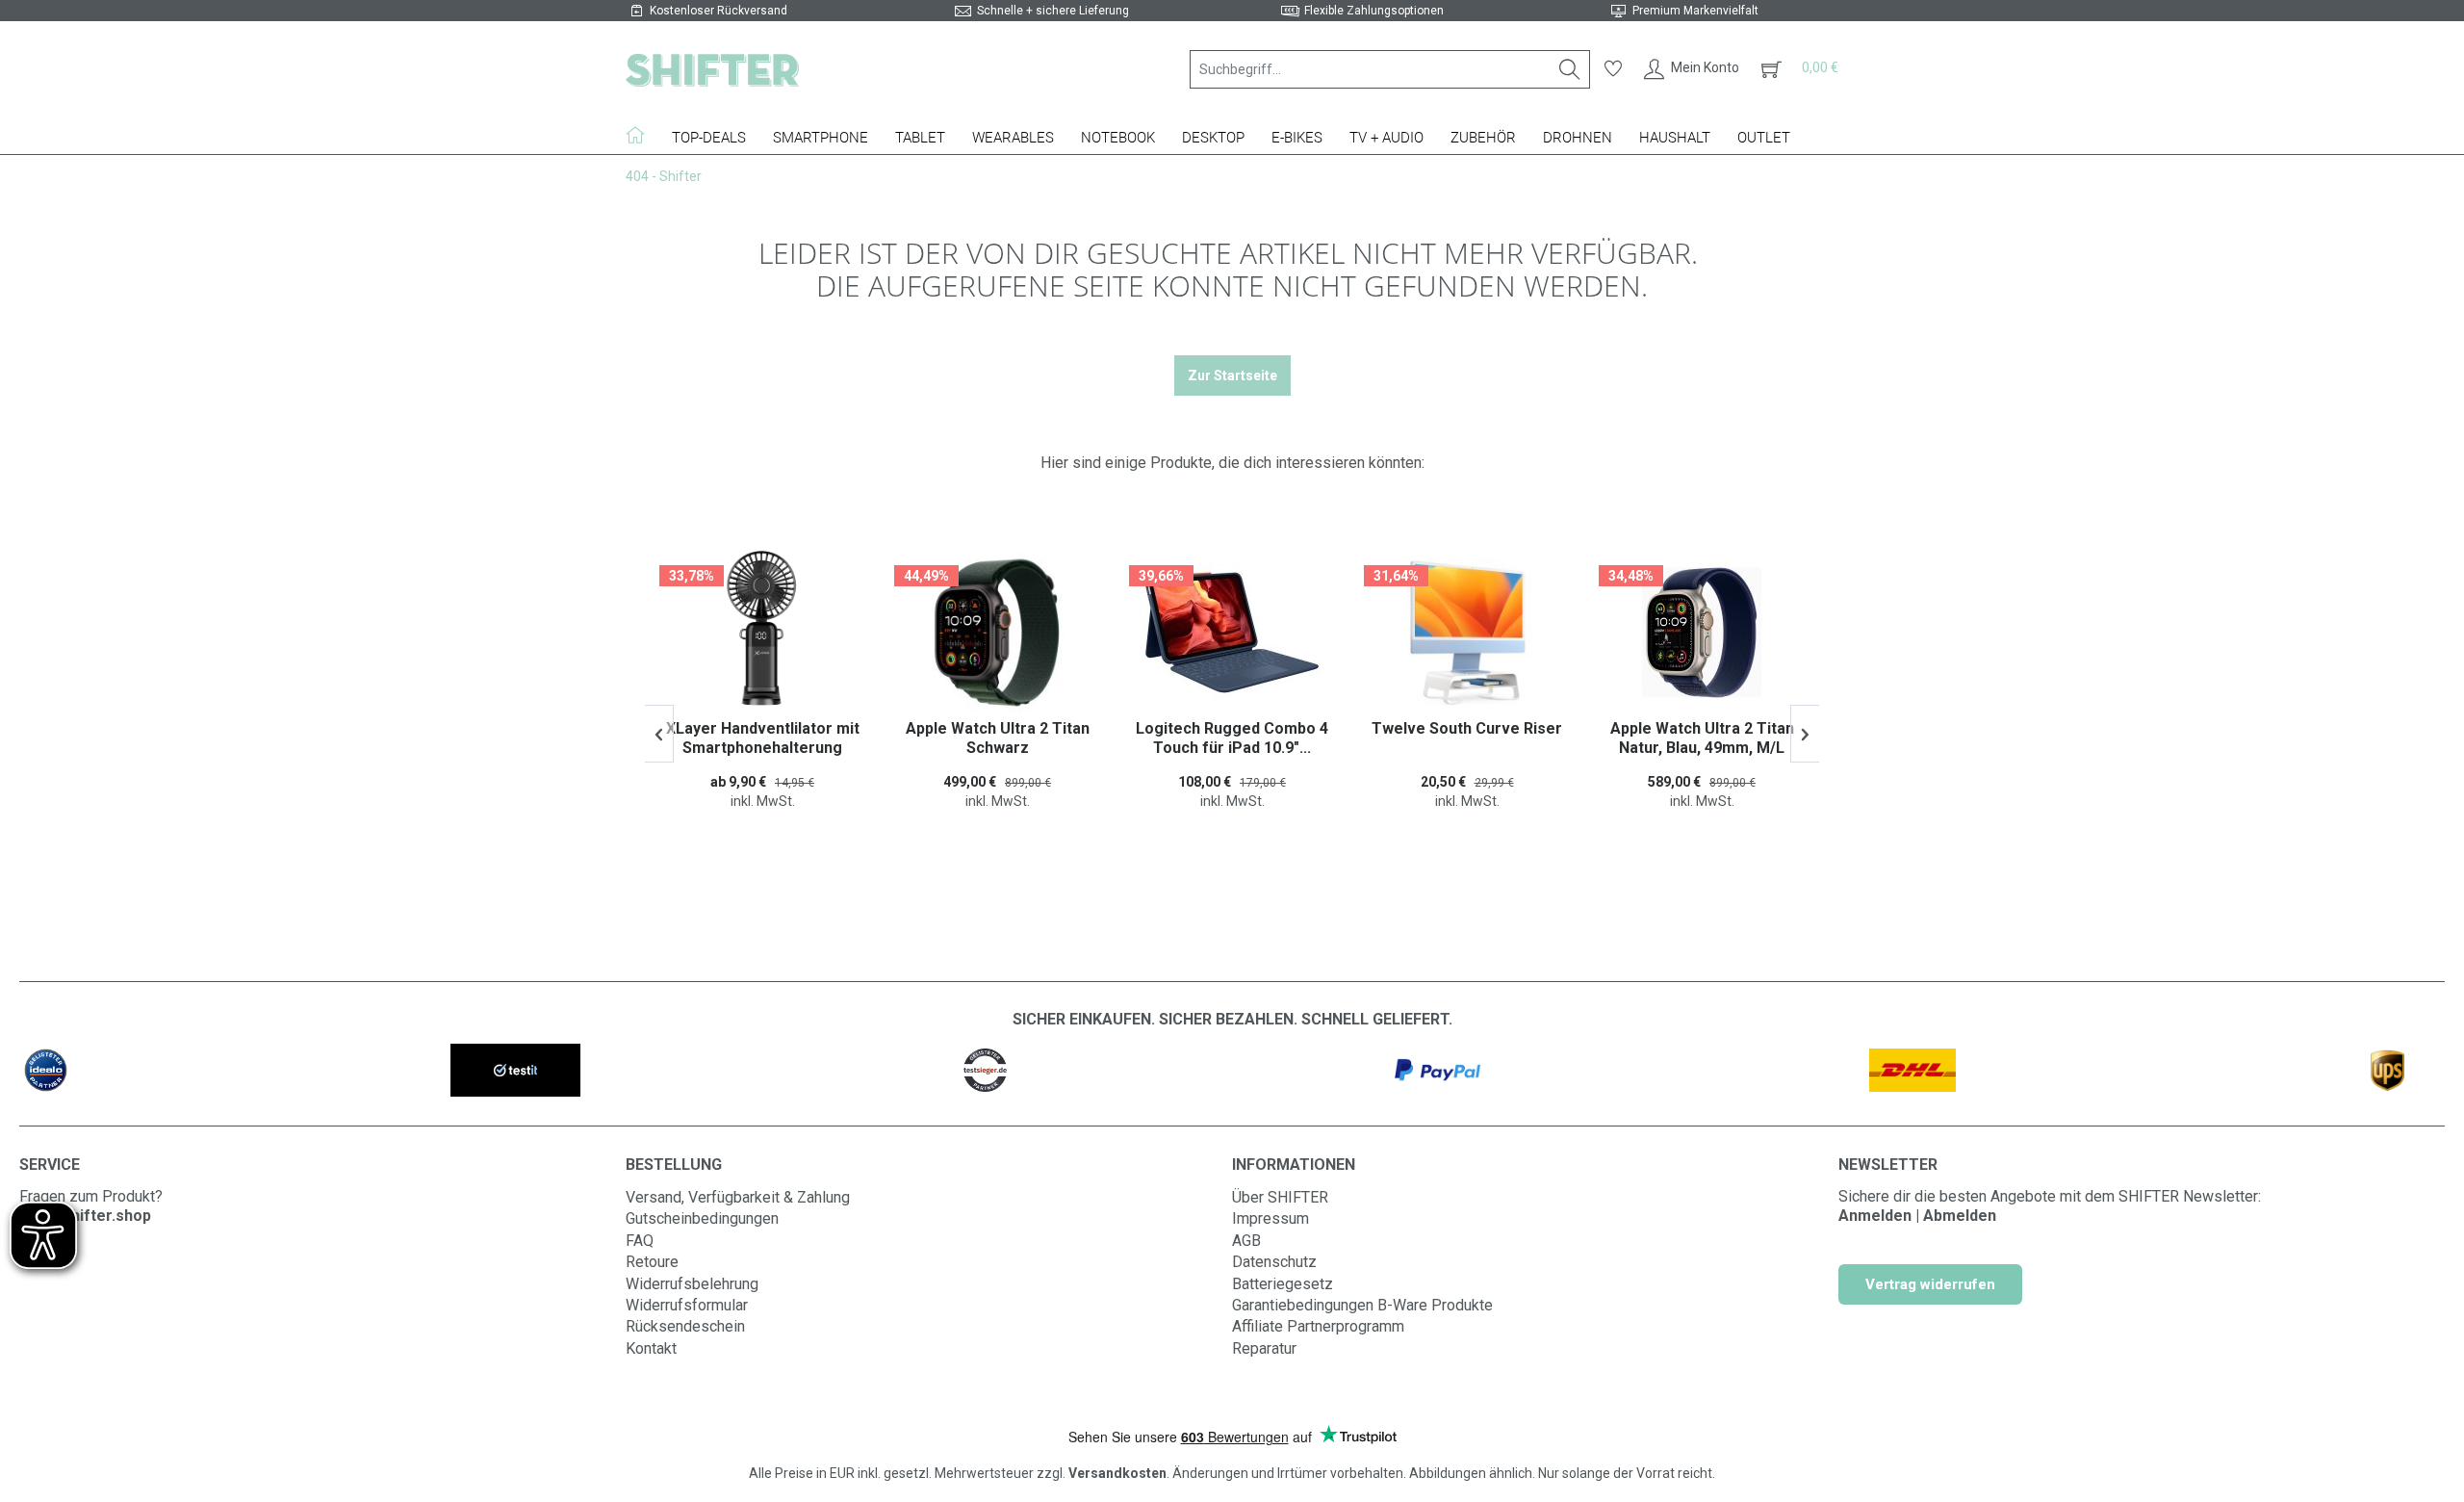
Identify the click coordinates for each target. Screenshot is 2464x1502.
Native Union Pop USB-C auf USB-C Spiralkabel (1702, 738)
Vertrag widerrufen (1930, 1284)
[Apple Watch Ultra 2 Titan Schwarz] (762, 633)
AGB (1246, 1241)
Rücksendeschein (685, 1326)
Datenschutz (1274, 1262)
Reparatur (1264, 1348)
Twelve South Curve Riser (1232, 728)
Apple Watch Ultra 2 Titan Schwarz (763, 738)
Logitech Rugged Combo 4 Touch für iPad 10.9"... (997, 738)
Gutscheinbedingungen (702, 1218)
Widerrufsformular (687, 1305)
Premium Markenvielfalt (1695, 11)
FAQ (640, 1241)
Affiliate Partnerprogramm (1318, 1326)
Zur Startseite (1232, 375)
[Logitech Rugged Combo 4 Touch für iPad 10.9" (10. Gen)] (997, 633)
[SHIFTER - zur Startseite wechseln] (712, 69)
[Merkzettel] (1613, 69)
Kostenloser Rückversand (719, 11)
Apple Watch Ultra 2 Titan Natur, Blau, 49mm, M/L (1467, 738)
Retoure (652, 1262)
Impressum (1270, 1218)
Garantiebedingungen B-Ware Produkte (1362, 1305)
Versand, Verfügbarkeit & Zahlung (738, 1197)
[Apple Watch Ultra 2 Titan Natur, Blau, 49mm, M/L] (1467, 633)
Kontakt (651, 1348)
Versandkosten (1117, 1473)
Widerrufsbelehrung (692, 1284)
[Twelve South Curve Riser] (1232, 633)
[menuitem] (1390, 69)
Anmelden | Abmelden (1917, 1216)
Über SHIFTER (1280, 1197)
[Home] (642, 135)
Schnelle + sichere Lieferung (1053, 11)
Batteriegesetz (1283, 1284)
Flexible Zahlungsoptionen (1374, 11)
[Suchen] (1570, 69)
